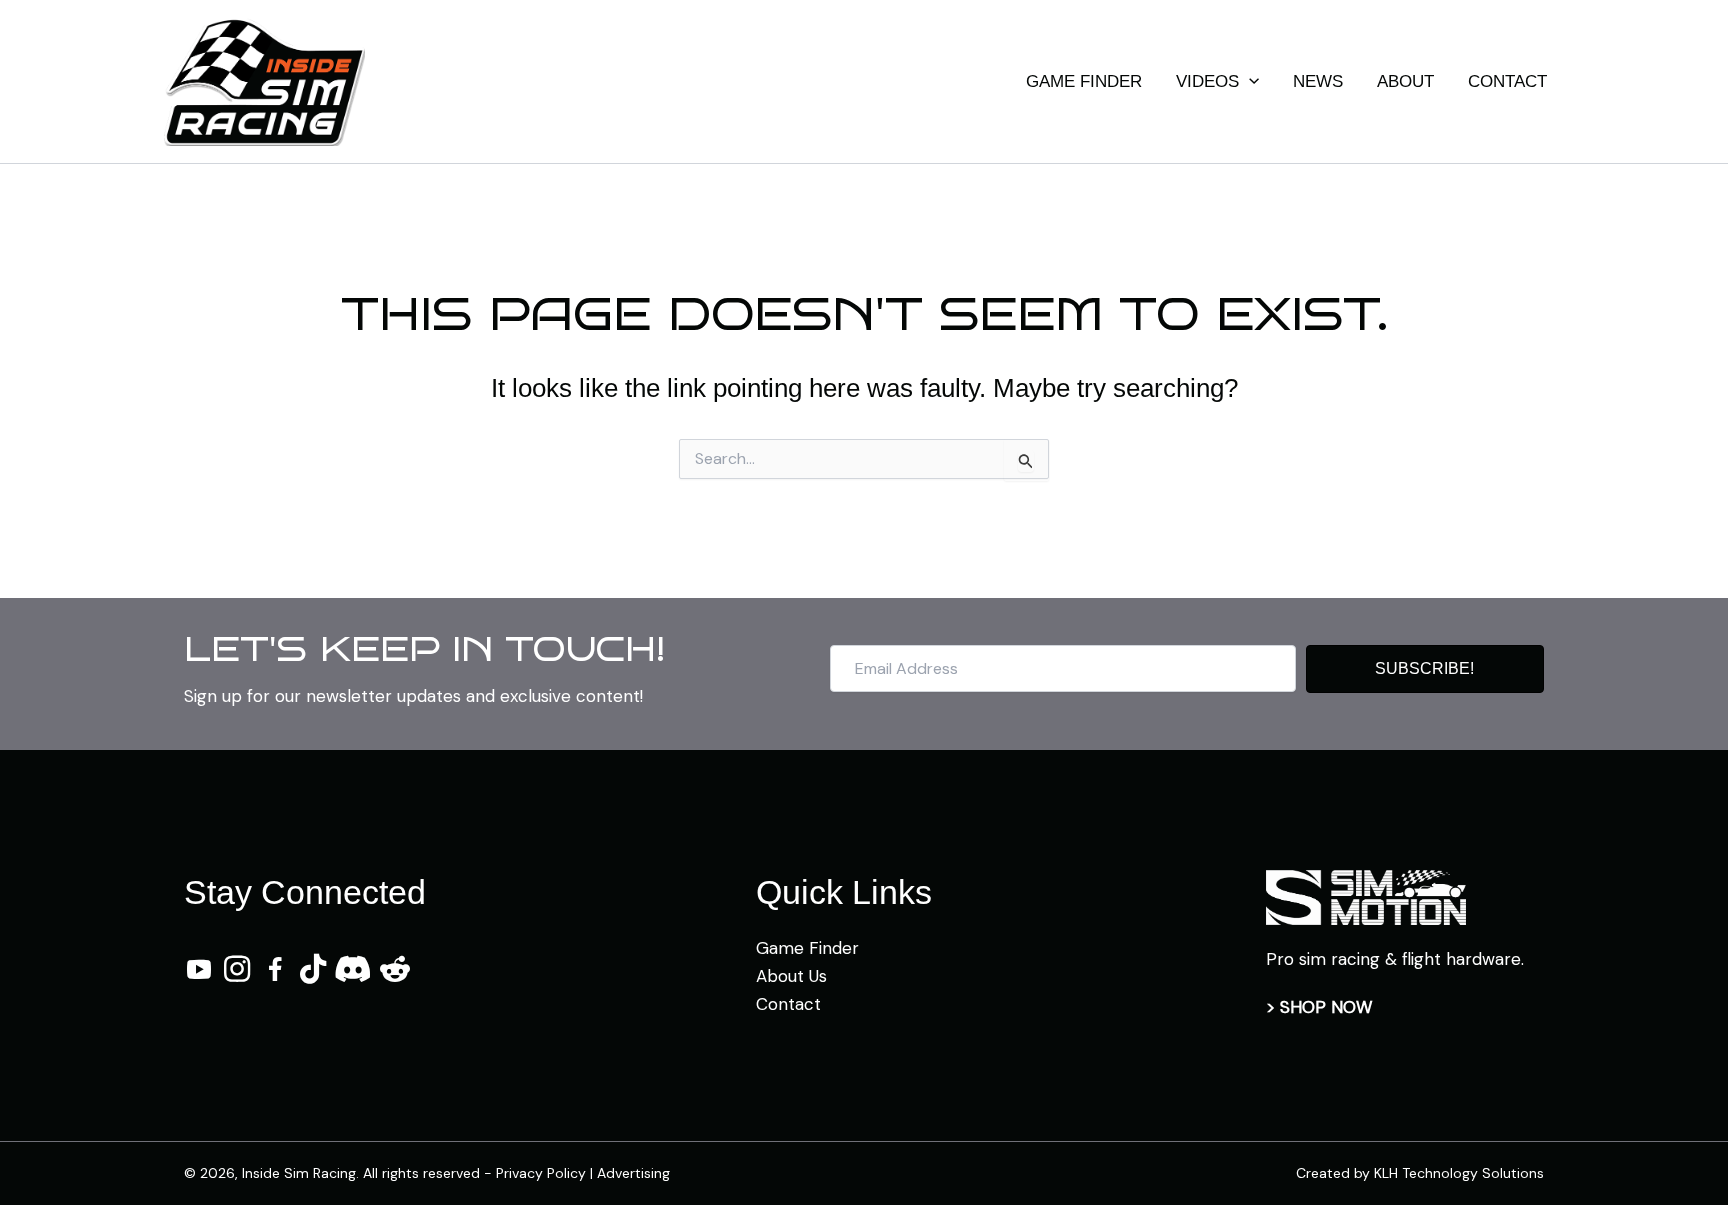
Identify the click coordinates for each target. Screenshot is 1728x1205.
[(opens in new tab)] (1366, 896)
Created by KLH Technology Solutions (1420, 1173)
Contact (788, 1004)
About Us (791, 976)
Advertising (633, 1173)
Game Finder (807, 948)
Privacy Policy (541, 1173)
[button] (1249, 82)
